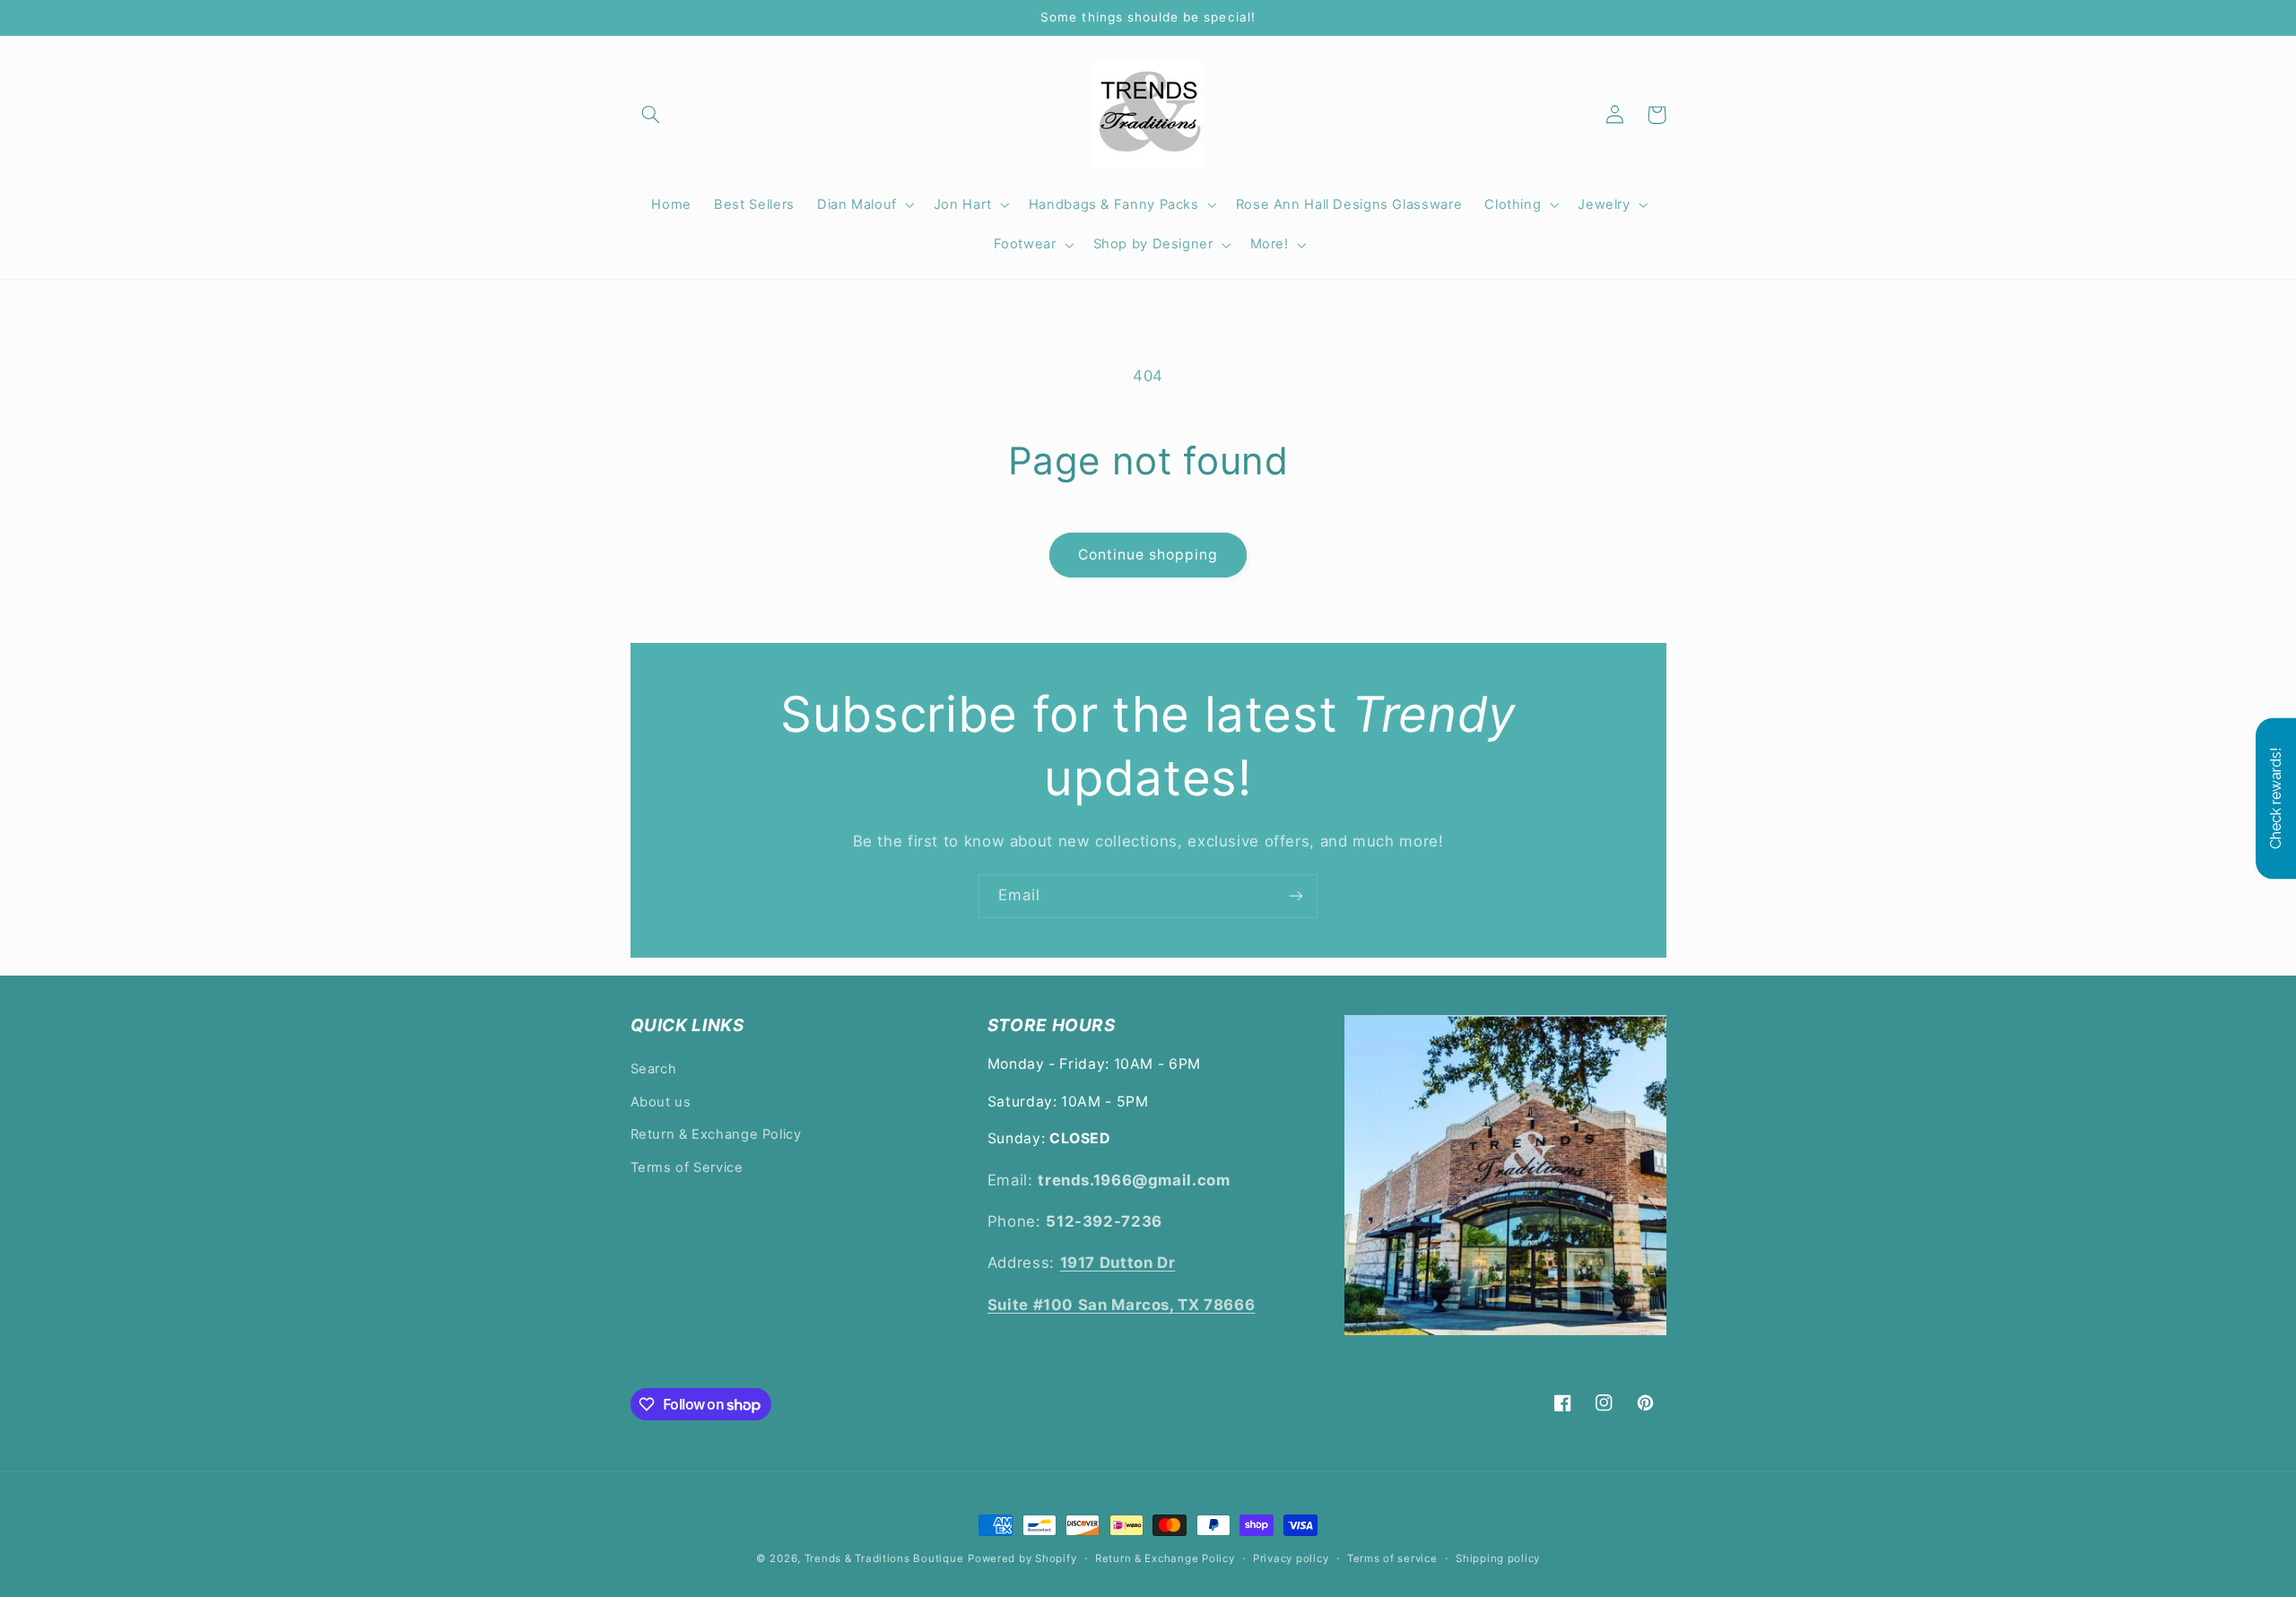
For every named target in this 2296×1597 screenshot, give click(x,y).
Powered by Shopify (1022, 1558)
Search (654, 1069)
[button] (651, 115)
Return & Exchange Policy (716, 1134)
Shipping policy (1498, 1558)
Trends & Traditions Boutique (884, 1558)
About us (661, 1102)
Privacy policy (1291, 1558)
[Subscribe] (1296, 896)
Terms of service (1392, 1558)
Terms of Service (687, 1167)
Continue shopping (1148, 555)
